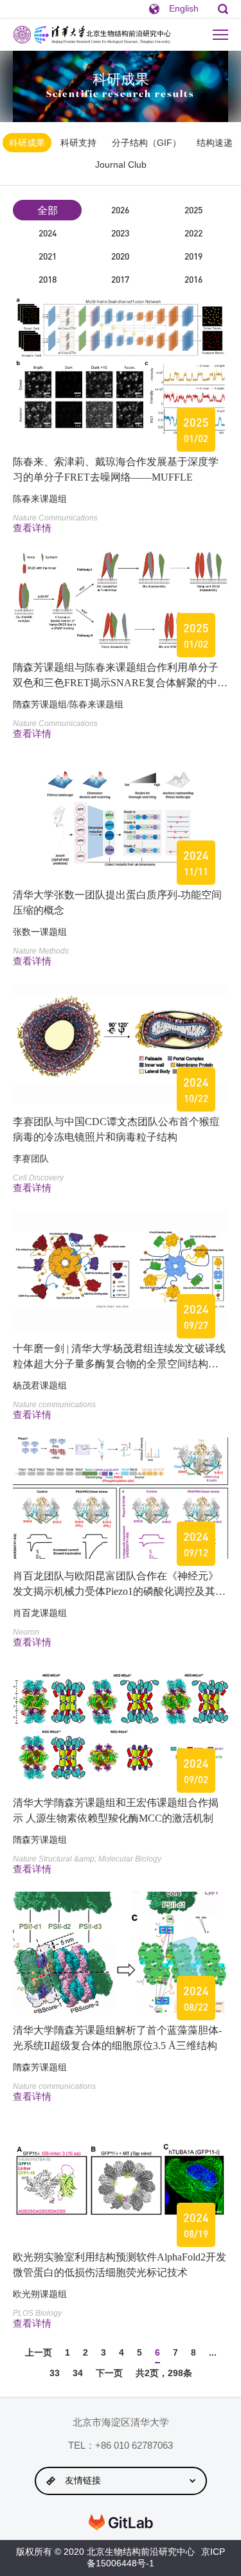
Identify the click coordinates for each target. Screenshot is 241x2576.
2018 (48, 279)
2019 (193, 256)
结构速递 (215, 143)
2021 (48, 256)
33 (55, 2373)
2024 (48, 233)
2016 (193, 279)
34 (78, 2373)
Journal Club (121, 164)
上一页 (39, 2352)
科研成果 (27, 143)
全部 (48, 210)
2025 (193, 210)
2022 (193, 233)
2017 (120, 279)
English (184, 8)
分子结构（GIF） (147, 143)
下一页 (109, 2373)
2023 (120, 233)
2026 (120, 210)
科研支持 (78, 143)
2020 (120, 256)
